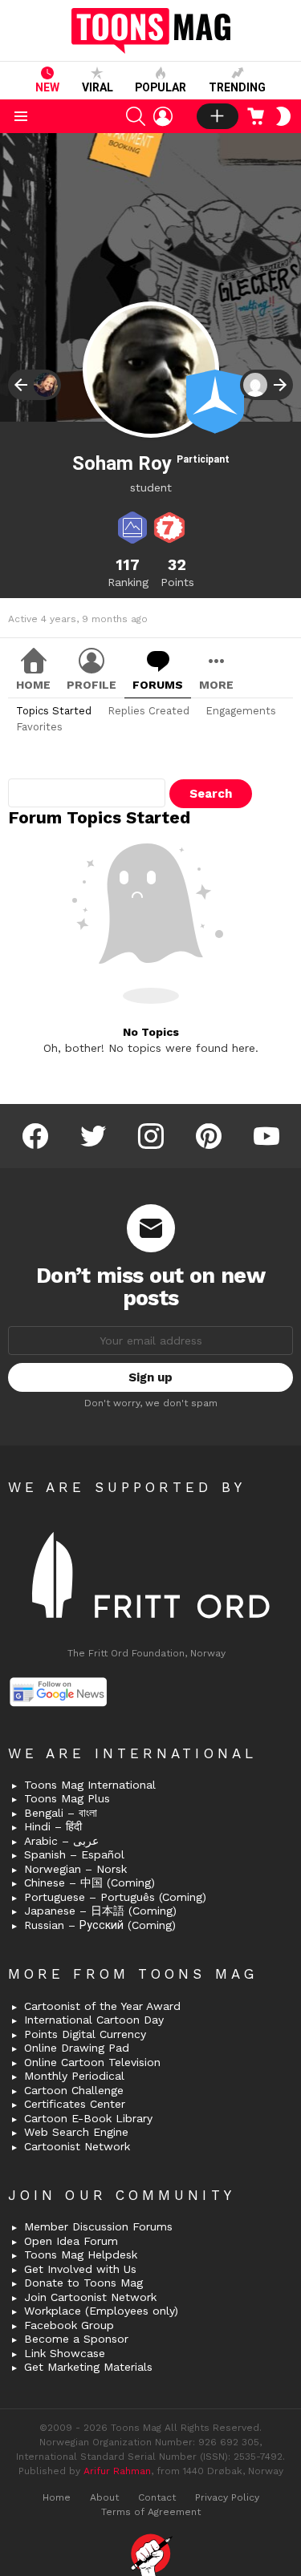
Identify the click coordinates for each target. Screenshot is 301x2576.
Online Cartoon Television (92, 2062)
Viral (98, 87)
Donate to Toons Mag (83, 2283)
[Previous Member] (35, 385)
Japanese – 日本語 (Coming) (100, 1911)
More (216, 685)
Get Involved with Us (80, 2269)
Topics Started (54, 711)
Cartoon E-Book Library (88, 2118)
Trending (237, 87)
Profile (92, 685)
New (47, 87)
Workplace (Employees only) (101, 2311)
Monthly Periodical (74, 2076)
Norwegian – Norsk (75, 1869)
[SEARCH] (136, 116)
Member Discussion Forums (98, 2226)
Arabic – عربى (61, 1841)
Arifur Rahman (117, 2471)
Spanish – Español (74, 1854)
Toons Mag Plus (67, 1798)
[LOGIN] (163, 116)
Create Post (218, 116)
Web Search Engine (76, 2132)
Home (33, 685)
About (104, 2497)
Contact (157, 2497)
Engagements (241, 711)
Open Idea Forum (71, 2241)
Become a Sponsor (76, 2339)
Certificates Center (75, 2104)
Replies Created (148, 711)
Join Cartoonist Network (90, 2297)
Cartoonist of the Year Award (102, 2006)
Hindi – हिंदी (53, 1826)
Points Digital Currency (85, 2034)
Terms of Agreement (151, 2512)
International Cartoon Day (94, 2020)
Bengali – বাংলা (61, 1813)
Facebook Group (69, 2325)
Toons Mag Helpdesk (81, 2255)
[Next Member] (266, 385)
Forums (158, 685)
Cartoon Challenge (74, 2090)
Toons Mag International (90, 1785)
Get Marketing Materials (88, 2367)
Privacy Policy (227, 2497)
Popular (161, 87)
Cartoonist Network (77, 2146)
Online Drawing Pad (77, 2048)
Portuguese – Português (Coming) (115, 1897)
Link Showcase (65, 2353)
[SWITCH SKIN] (283, 116)
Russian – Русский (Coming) (100, 1925)
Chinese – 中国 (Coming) (89, 1882)
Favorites (39, 727)
